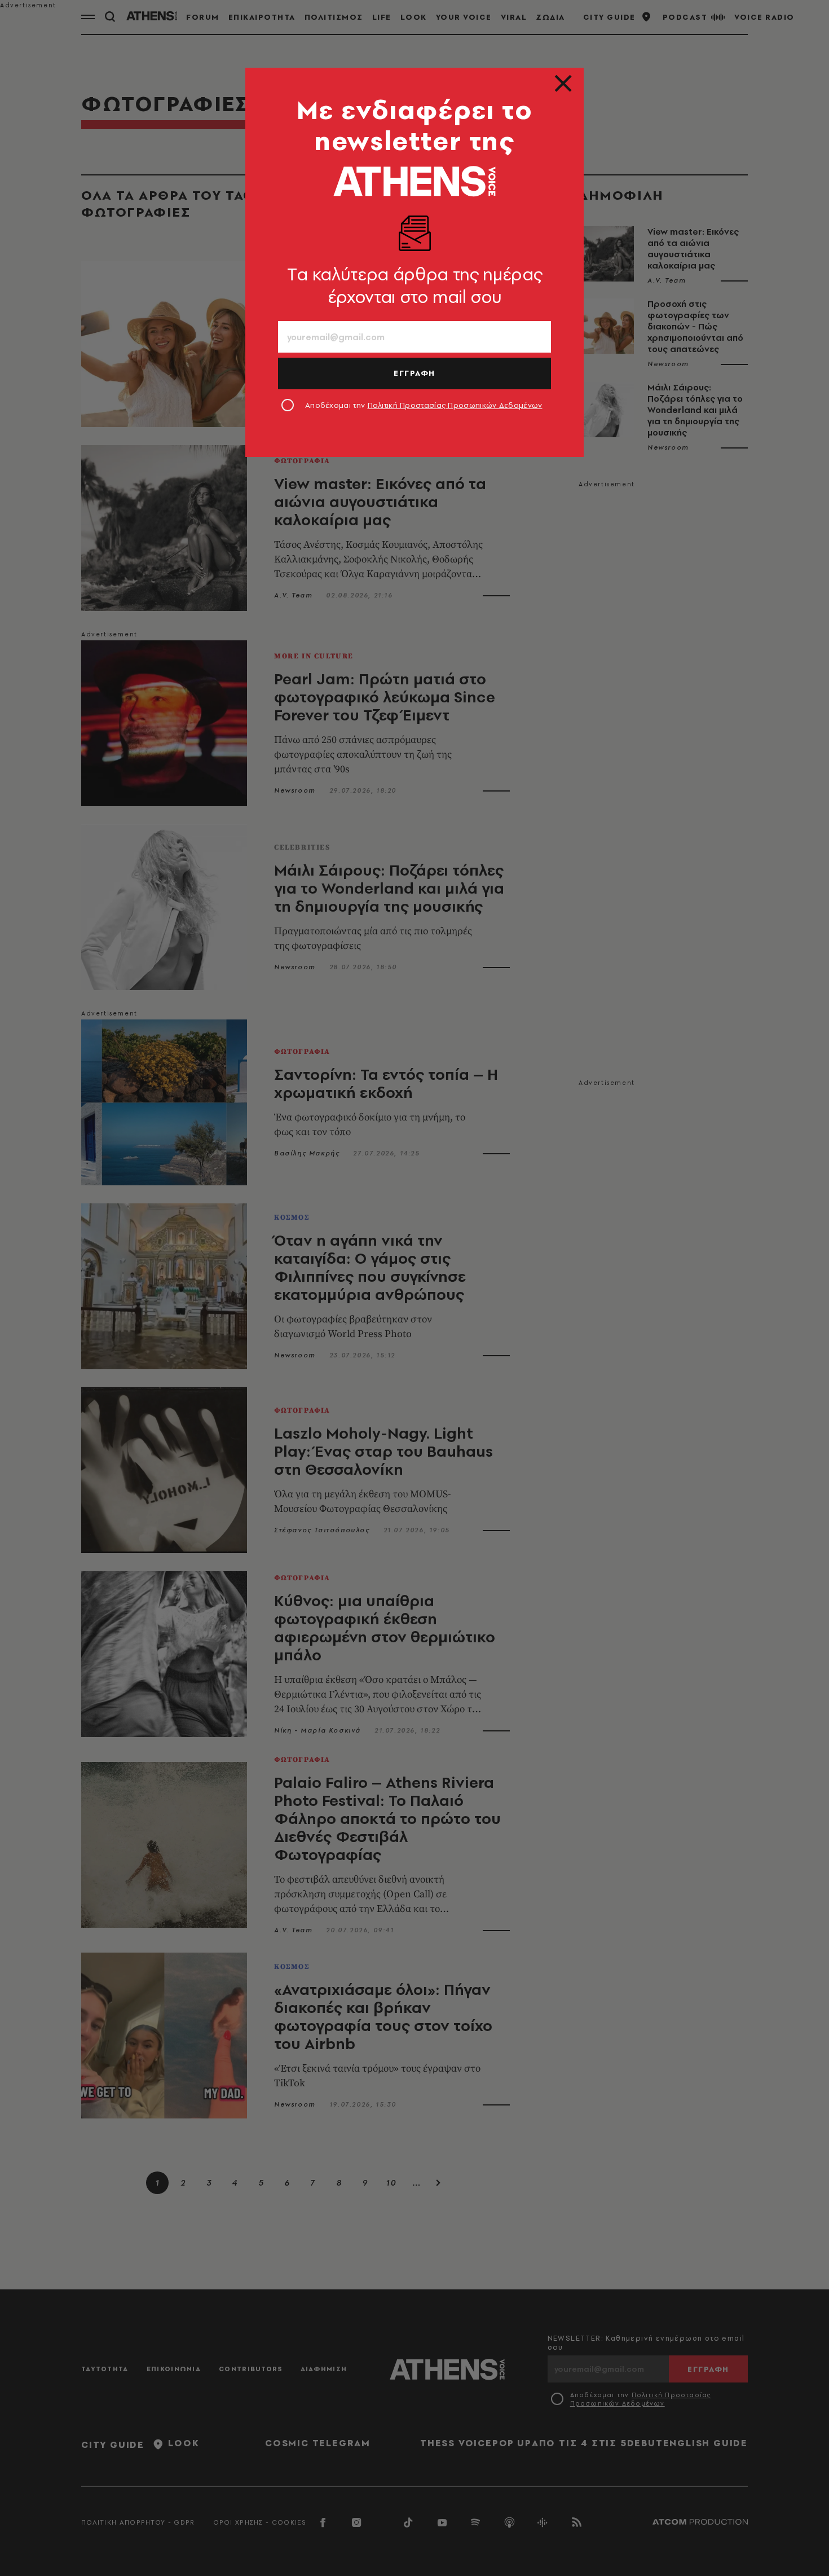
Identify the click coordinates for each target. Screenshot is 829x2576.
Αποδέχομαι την (424, 405)
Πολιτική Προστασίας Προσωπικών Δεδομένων (455, 405)
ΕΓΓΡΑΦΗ (414, 373)
